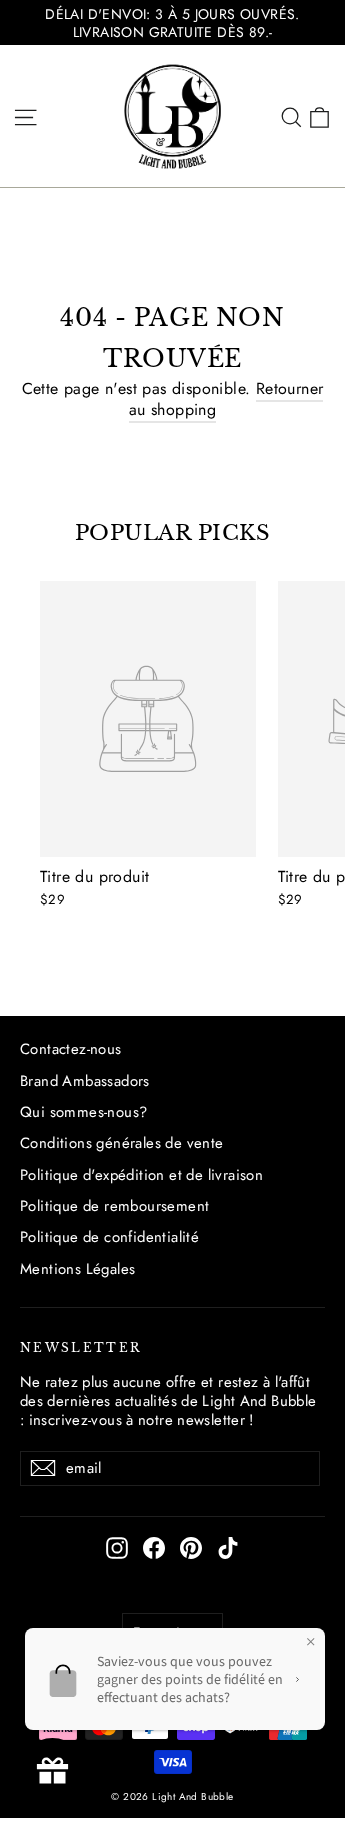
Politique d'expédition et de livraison (141, 1175)
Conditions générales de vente (122, 1143)
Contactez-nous (71, 1049)
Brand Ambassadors (85, 1081)
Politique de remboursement (114, 1206)
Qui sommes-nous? (83, 1112)
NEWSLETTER (81, 1348)
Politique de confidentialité (109, 1237)
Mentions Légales (77, 1269)
